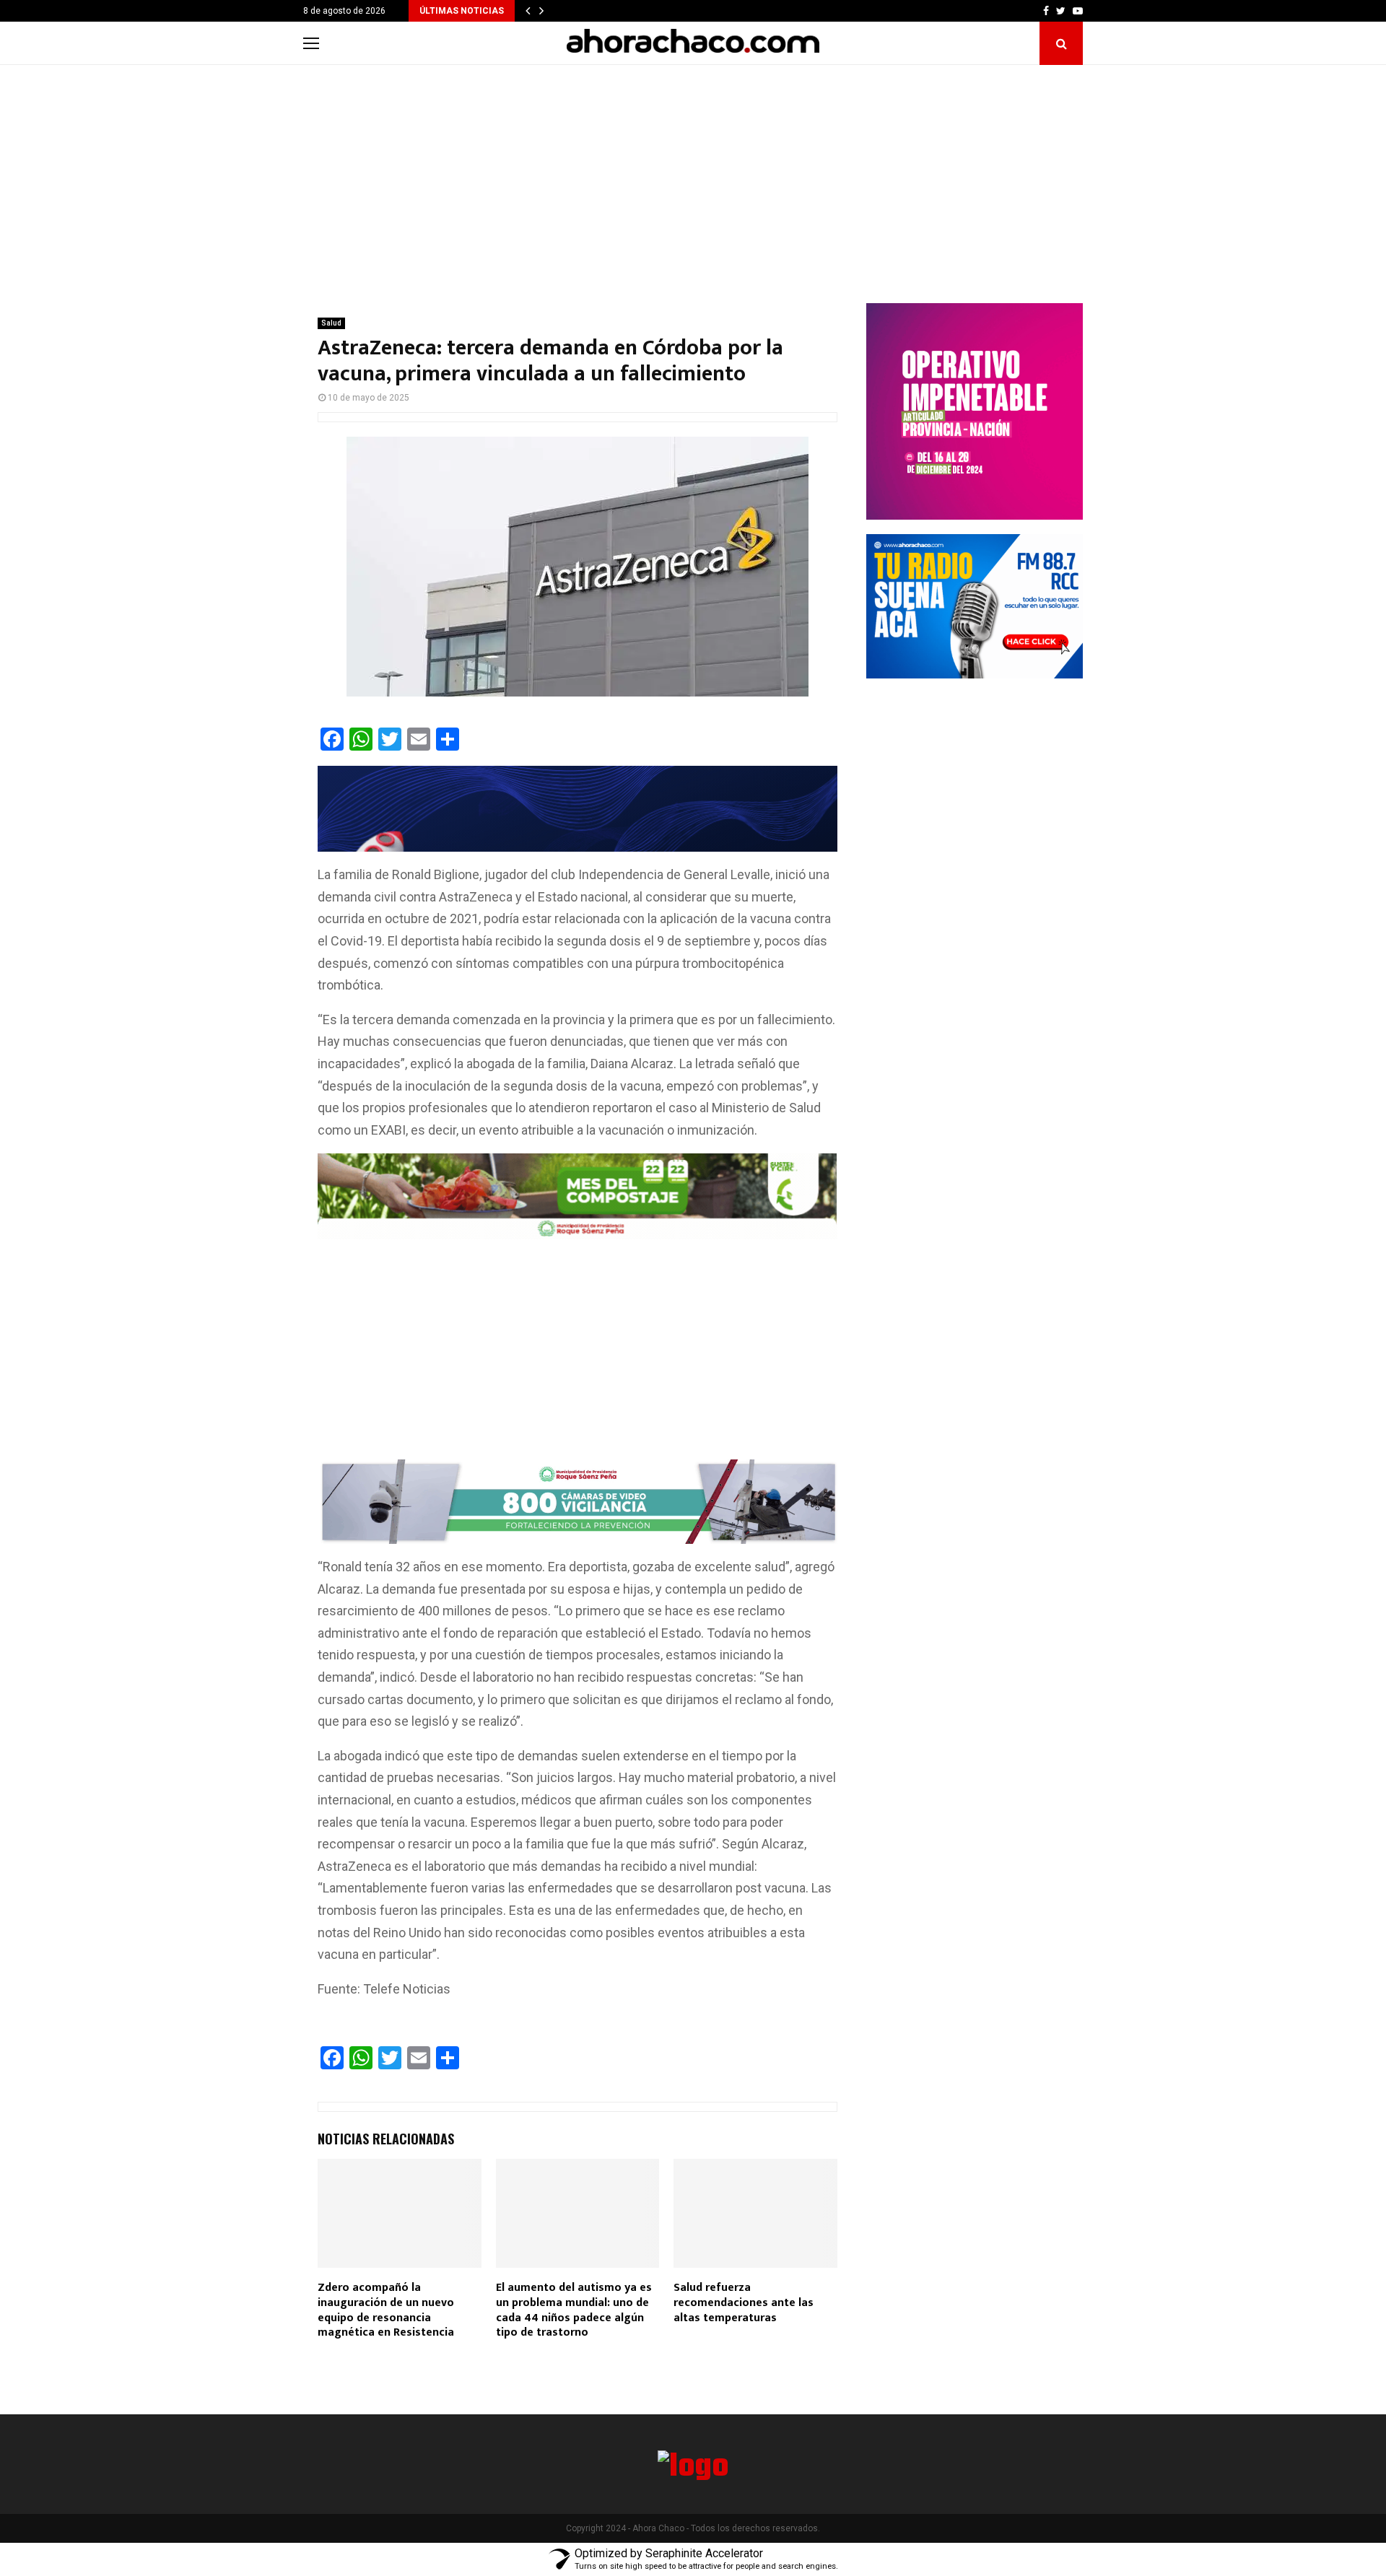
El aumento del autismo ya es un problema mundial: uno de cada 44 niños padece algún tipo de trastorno (574, 2310)
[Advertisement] (693, 173)
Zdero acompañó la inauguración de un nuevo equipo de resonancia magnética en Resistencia (386, 2310)
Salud (331, 323)
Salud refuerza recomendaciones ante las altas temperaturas (744, 2303)
